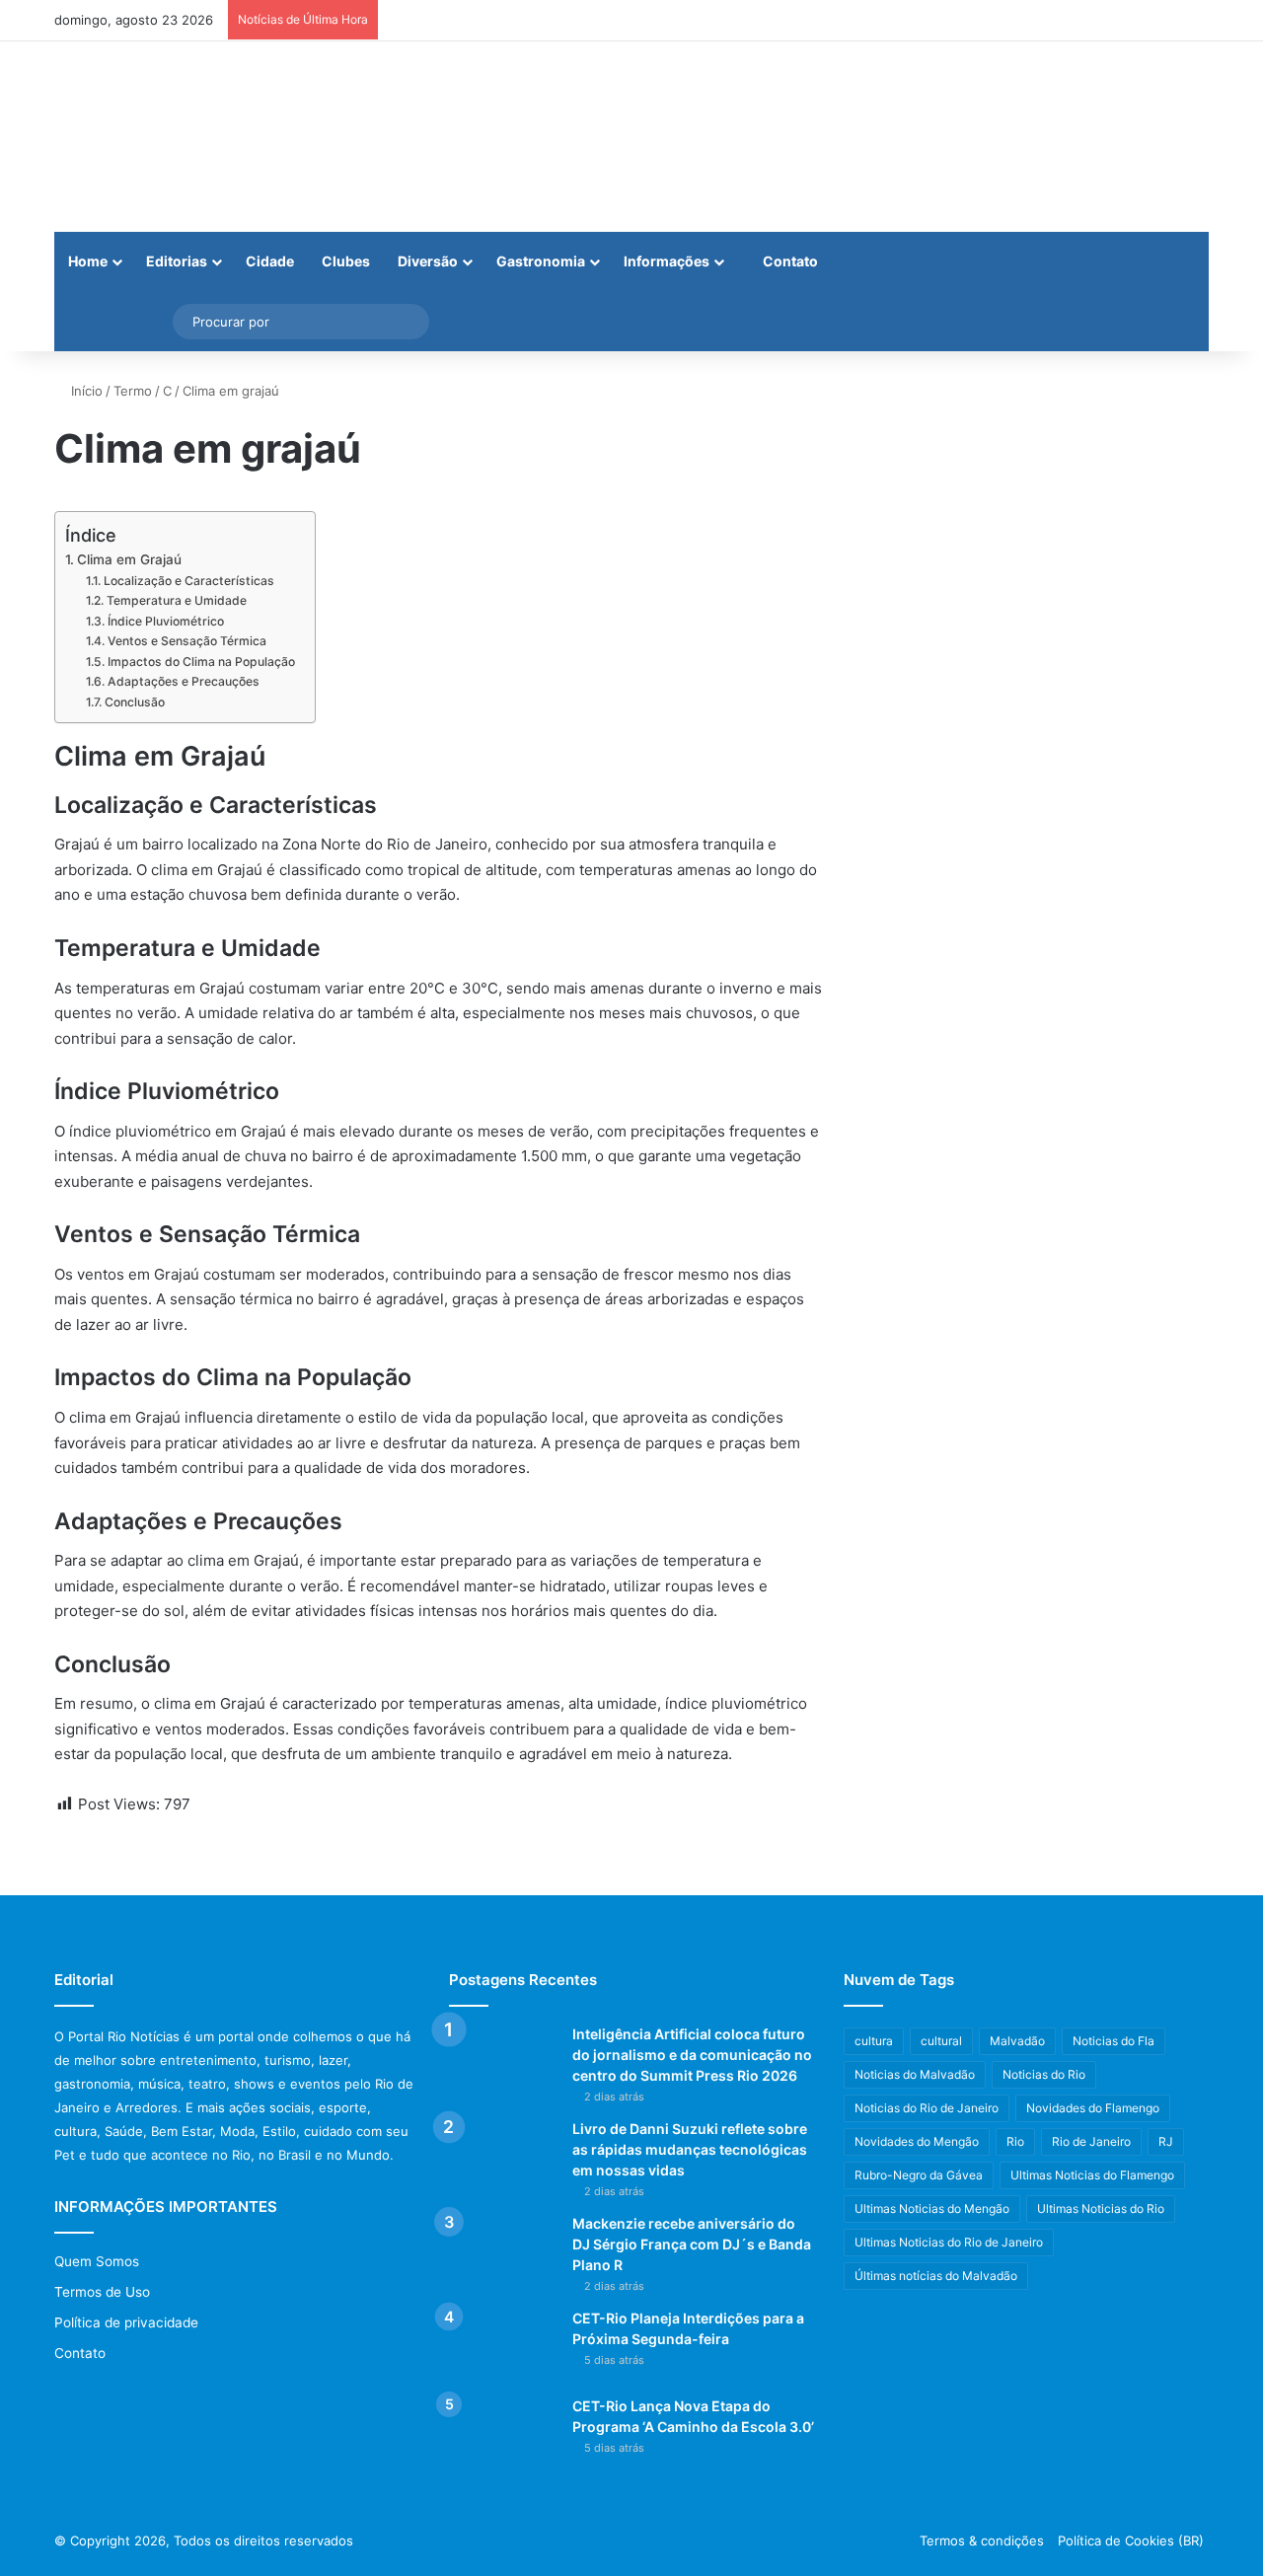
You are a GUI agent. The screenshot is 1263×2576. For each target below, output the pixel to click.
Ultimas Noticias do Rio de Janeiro (949, 2242)
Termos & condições (982, 2540)
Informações (667, 261)
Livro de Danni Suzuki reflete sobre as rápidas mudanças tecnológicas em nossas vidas (690, 2149)
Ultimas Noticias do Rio (1101, 2208)
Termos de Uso (102, 2292)
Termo (133, 391)
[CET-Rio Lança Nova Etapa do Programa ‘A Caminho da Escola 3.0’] (503, 2433)
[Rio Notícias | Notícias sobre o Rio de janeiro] (178, 137)
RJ (1166, 2141)
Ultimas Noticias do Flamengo (1092, 2175)
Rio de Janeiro (1091, 2141)
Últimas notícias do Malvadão (936, 2276)
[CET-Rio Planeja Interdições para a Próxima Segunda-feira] (503, 2346)
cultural (941, 2041)
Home (88, 261)
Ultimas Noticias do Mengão (932, 2208)
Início (85, 391)
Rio (1015, 2141)
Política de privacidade (126, 2322)
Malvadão (1017, 2041)
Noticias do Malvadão (915, 2074)
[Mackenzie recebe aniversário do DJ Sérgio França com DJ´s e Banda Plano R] (503, 2251)
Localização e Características (188, 581)
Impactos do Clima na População (201, 662)
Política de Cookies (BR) (1131, 2540)
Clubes (346, 261)
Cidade (270, 261)
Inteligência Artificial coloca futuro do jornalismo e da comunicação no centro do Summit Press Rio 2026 (692, 2055)
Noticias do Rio (1044, 2074)
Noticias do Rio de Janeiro (927, 2108)
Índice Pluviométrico (165, 621)
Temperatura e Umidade (176, 600)
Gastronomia (541, 261)
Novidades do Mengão (917, 2141)
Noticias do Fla (1114, 2041)
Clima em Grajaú (129, 559)
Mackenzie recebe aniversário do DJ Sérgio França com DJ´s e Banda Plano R (692, 2244)
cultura (874, 2041)
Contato (789, 261)
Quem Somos (97, 2261)
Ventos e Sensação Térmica (186, 641)
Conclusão (134, 702)
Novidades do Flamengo (1093, 2108)
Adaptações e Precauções (183, 681)
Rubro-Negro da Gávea (919, 2175)
